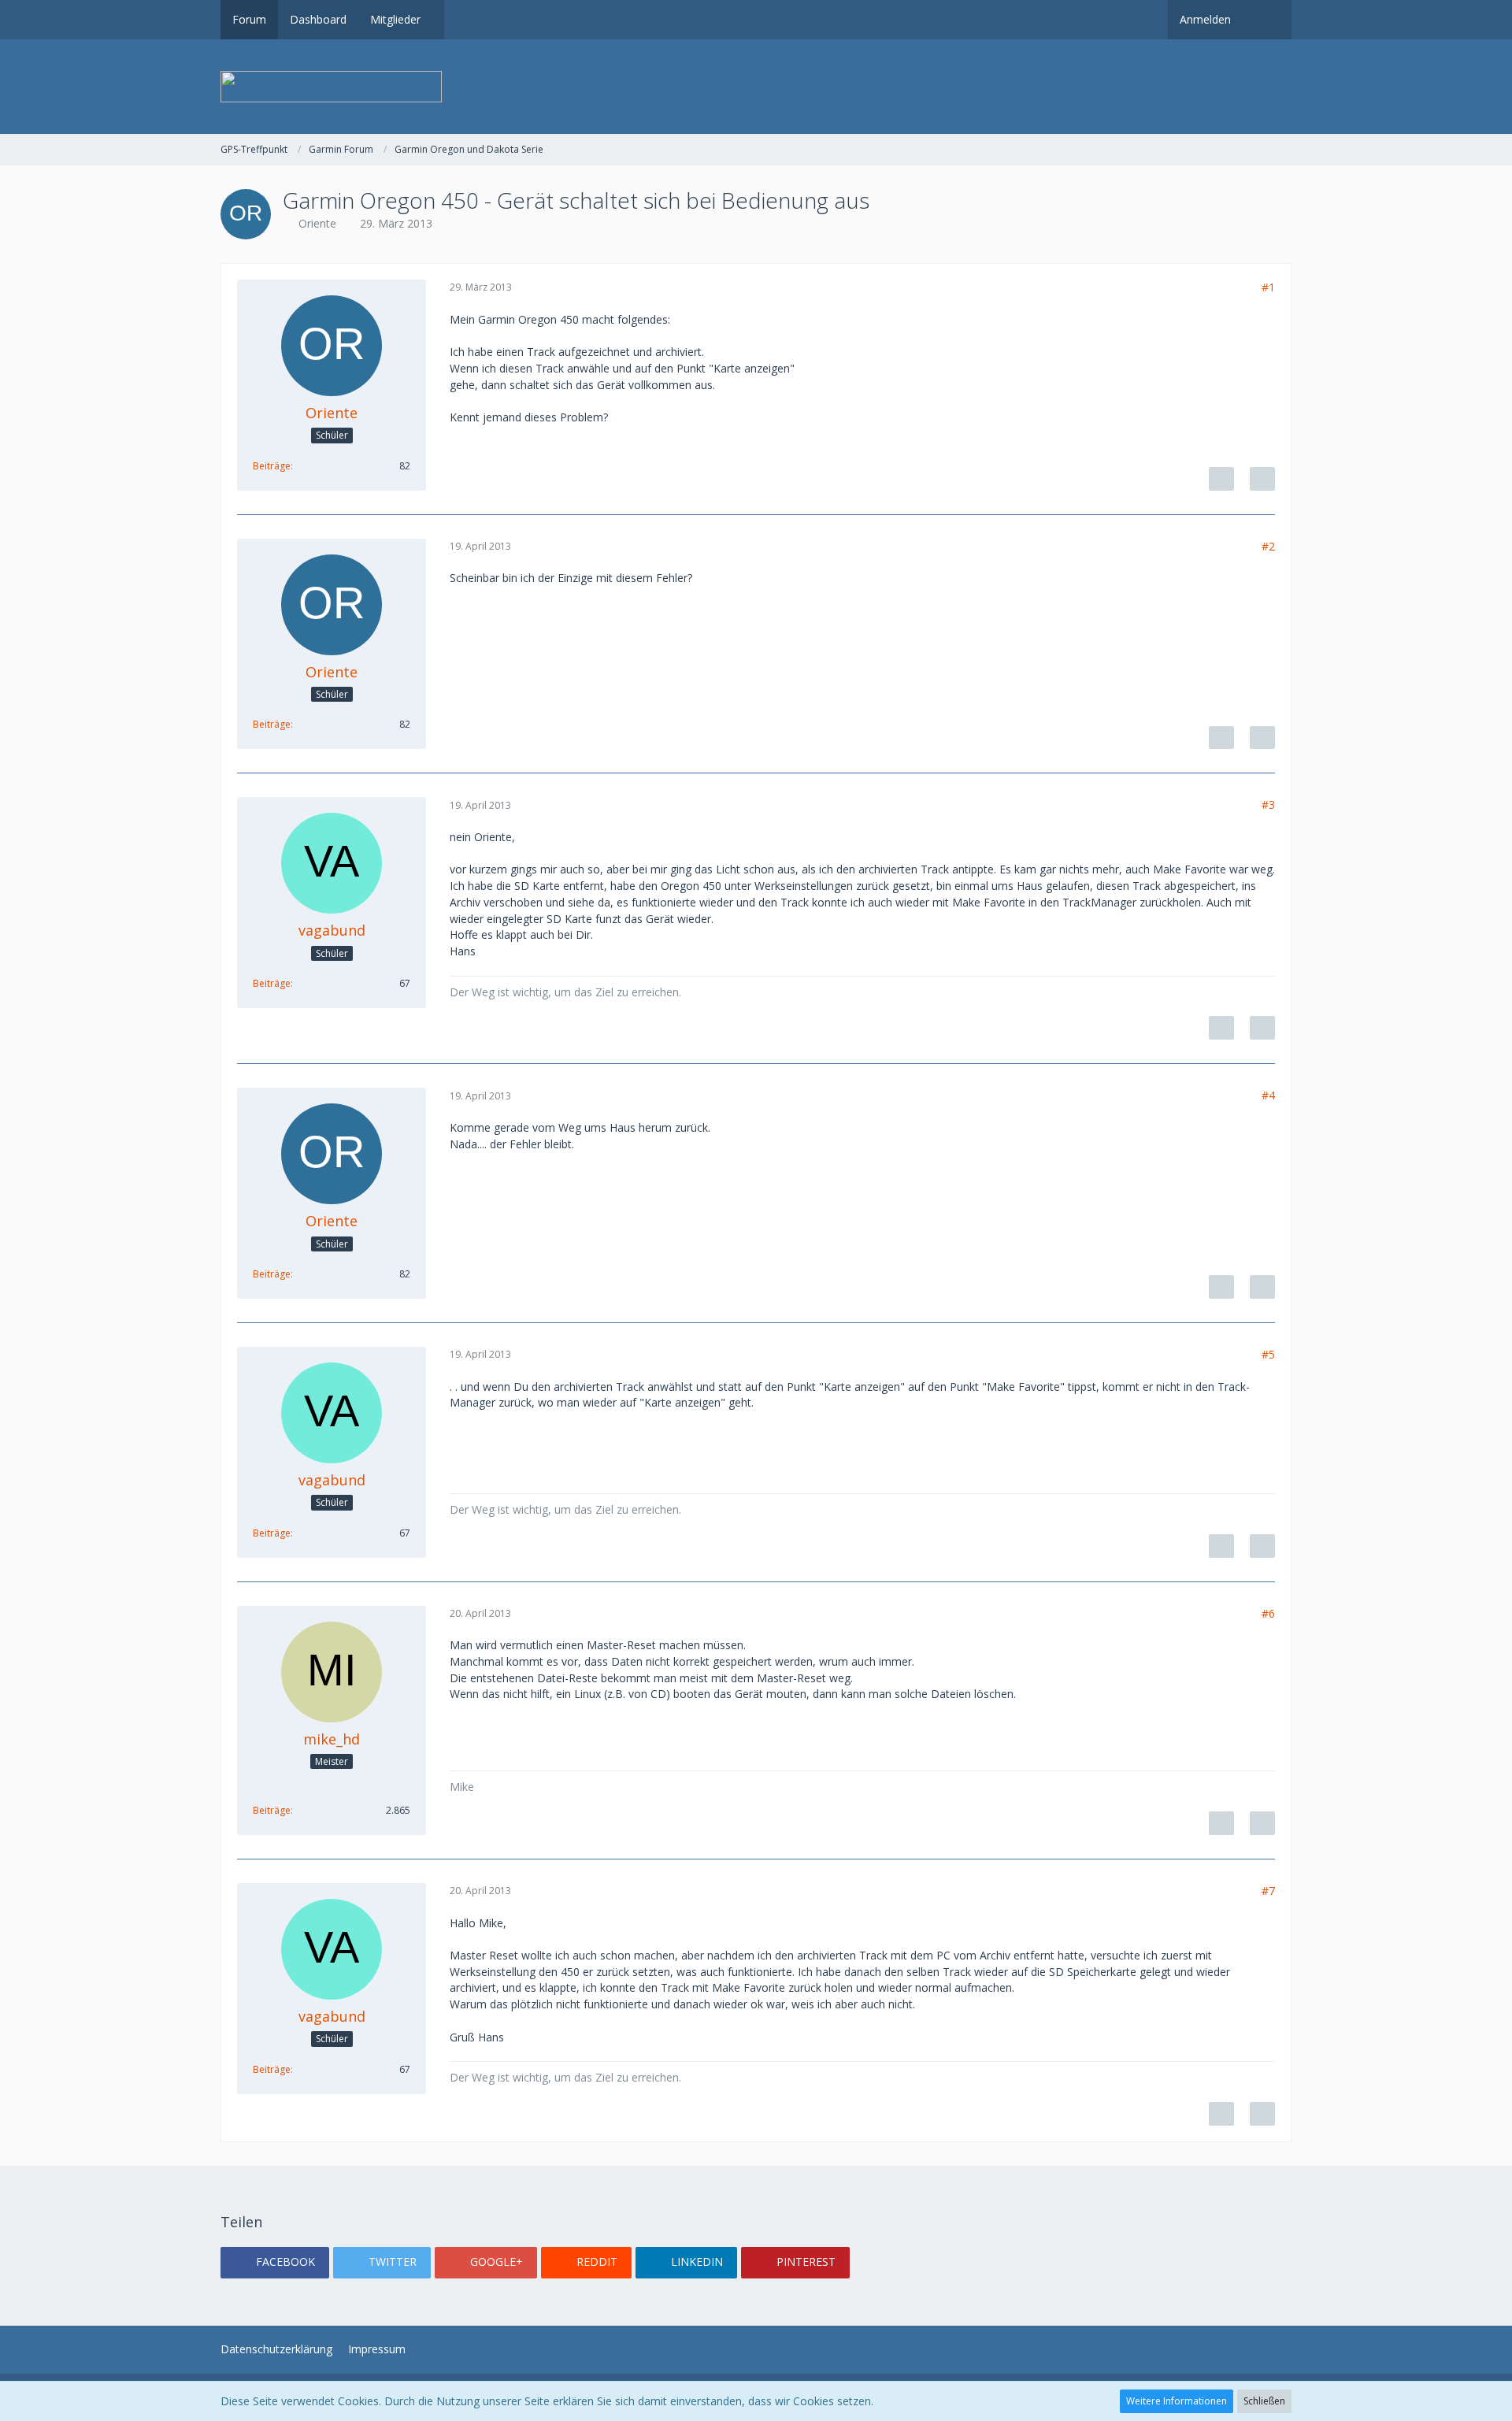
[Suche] (1267, 20)
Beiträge (272, 466)
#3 (1268, 805)
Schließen (1264, 2401)
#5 (1268, 1354)
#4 (1268, 1095)
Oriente (317, 223)
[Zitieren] (1262, 479)
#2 (1268, 546)
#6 (1268, 1613)
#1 (1268, 287)
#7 (1268, 1891)
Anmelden (1205, 19)
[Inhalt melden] (1221, 479)
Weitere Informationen (1177, 2401)
